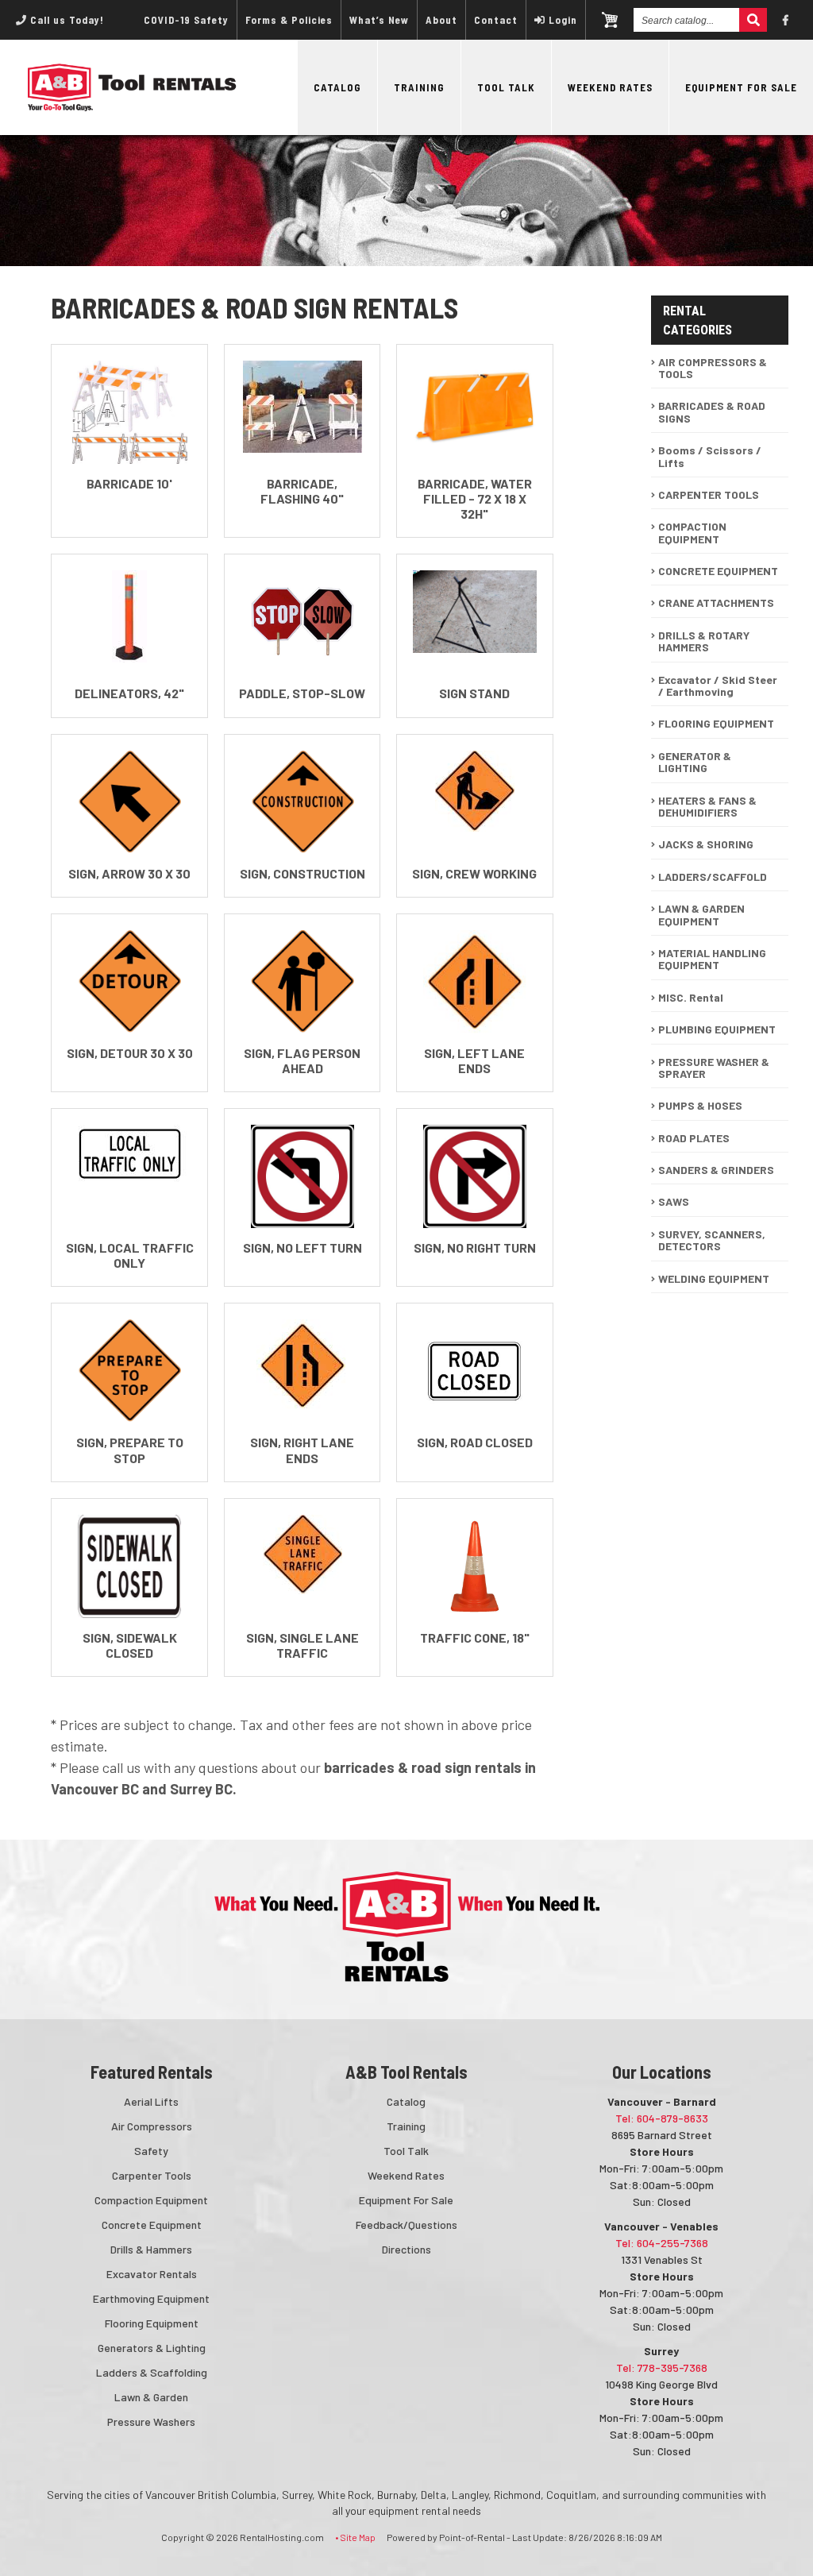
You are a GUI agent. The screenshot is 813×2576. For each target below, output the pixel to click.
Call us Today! (66, 20)
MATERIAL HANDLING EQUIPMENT (712, 959)
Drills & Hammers (151, 2249)
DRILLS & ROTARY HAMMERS (704, 641)
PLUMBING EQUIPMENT (717, 1029)
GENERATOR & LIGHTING (695, 762)
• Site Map (355, 2537)
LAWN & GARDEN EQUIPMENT (701, 914)
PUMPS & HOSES (700, 1105)
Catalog (337, 87)
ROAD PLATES (694, 1138)
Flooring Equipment (152, 2323)
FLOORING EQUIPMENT (716, 723)
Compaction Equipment (151, 2200)
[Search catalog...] (753, 20)
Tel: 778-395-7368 (662, 2367)
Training (419, 87)
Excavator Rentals (152, 2274)
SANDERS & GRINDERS (716, 1170)
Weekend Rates (610, 87)
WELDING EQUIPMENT (714, 1278)
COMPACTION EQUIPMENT (692, 532)
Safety (151, 2151)
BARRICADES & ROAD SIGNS (712, 411)
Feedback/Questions (406, 2225)
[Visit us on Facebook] (786, 20)
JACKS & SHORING (706, 844)
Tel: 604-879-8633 (662, 2118)
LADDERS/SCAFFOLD (713, 877)
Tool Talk (506, 87)
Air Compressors (152, 2126)
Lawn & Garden (151, 2397)
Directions (406, 2249)
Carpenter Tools (152, 2175)
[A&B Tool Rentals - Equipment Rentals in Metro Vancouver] (132, 107)
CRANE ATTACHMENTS (716, 602)
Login (563, 20)
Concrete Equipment (152, 2225)
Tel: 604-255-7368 (662, 2243)
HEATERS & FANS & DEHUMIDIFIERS (707, 806)
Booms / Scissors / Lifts (710, 456)
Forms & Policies (289, 20)
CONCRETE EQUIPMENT (718, 571)
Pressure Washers (151, 2422)
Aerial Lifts (151, 2101)
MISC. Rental (691, 997)
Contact (496, 20)
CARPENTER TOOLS (709, 494)
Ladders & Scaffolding (152, 2372)
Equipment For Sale (741, 87)
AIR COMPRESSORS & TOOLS (713, 368)
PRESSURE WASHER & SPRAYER (714, 1068)
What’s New (379, 20)
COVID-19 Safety (186, 20)
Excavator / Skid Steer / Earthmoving (718, 686)
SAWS (674, 1201)
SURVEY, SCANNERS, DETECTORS (712, 1240)
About (441, 20)
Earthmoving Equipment (151, 2298)
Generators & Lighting (152, 2348)
